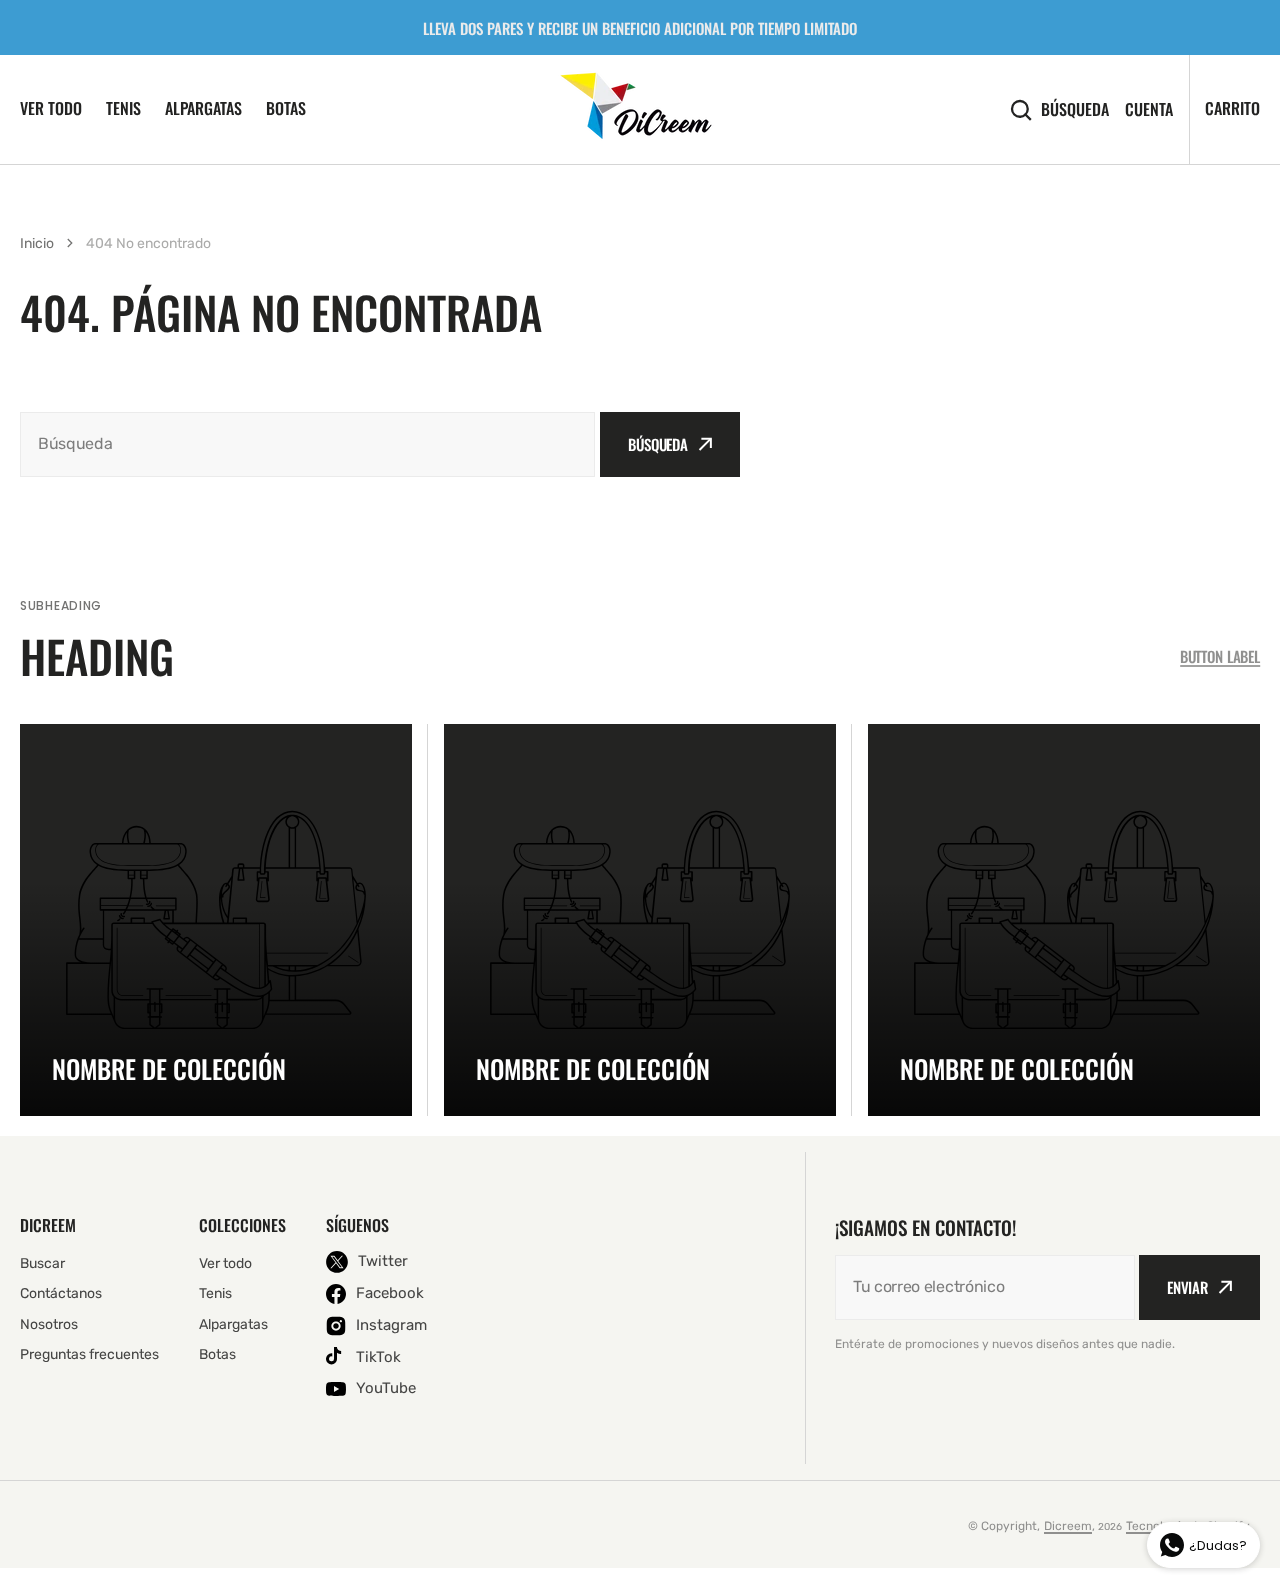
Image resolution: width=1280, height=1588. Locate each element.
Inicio (37, 243)
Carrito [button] (1232, 108)
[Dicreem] (640, 109)
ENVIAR (1187, 1287)
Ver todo (51, 108)
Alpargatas (203, 108)
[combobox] (307, 444)
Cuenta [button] (1149, 109)
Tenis (123, 108)
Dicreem (1068, 1526)
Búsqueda (1075, 109)
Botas (286, 108)
